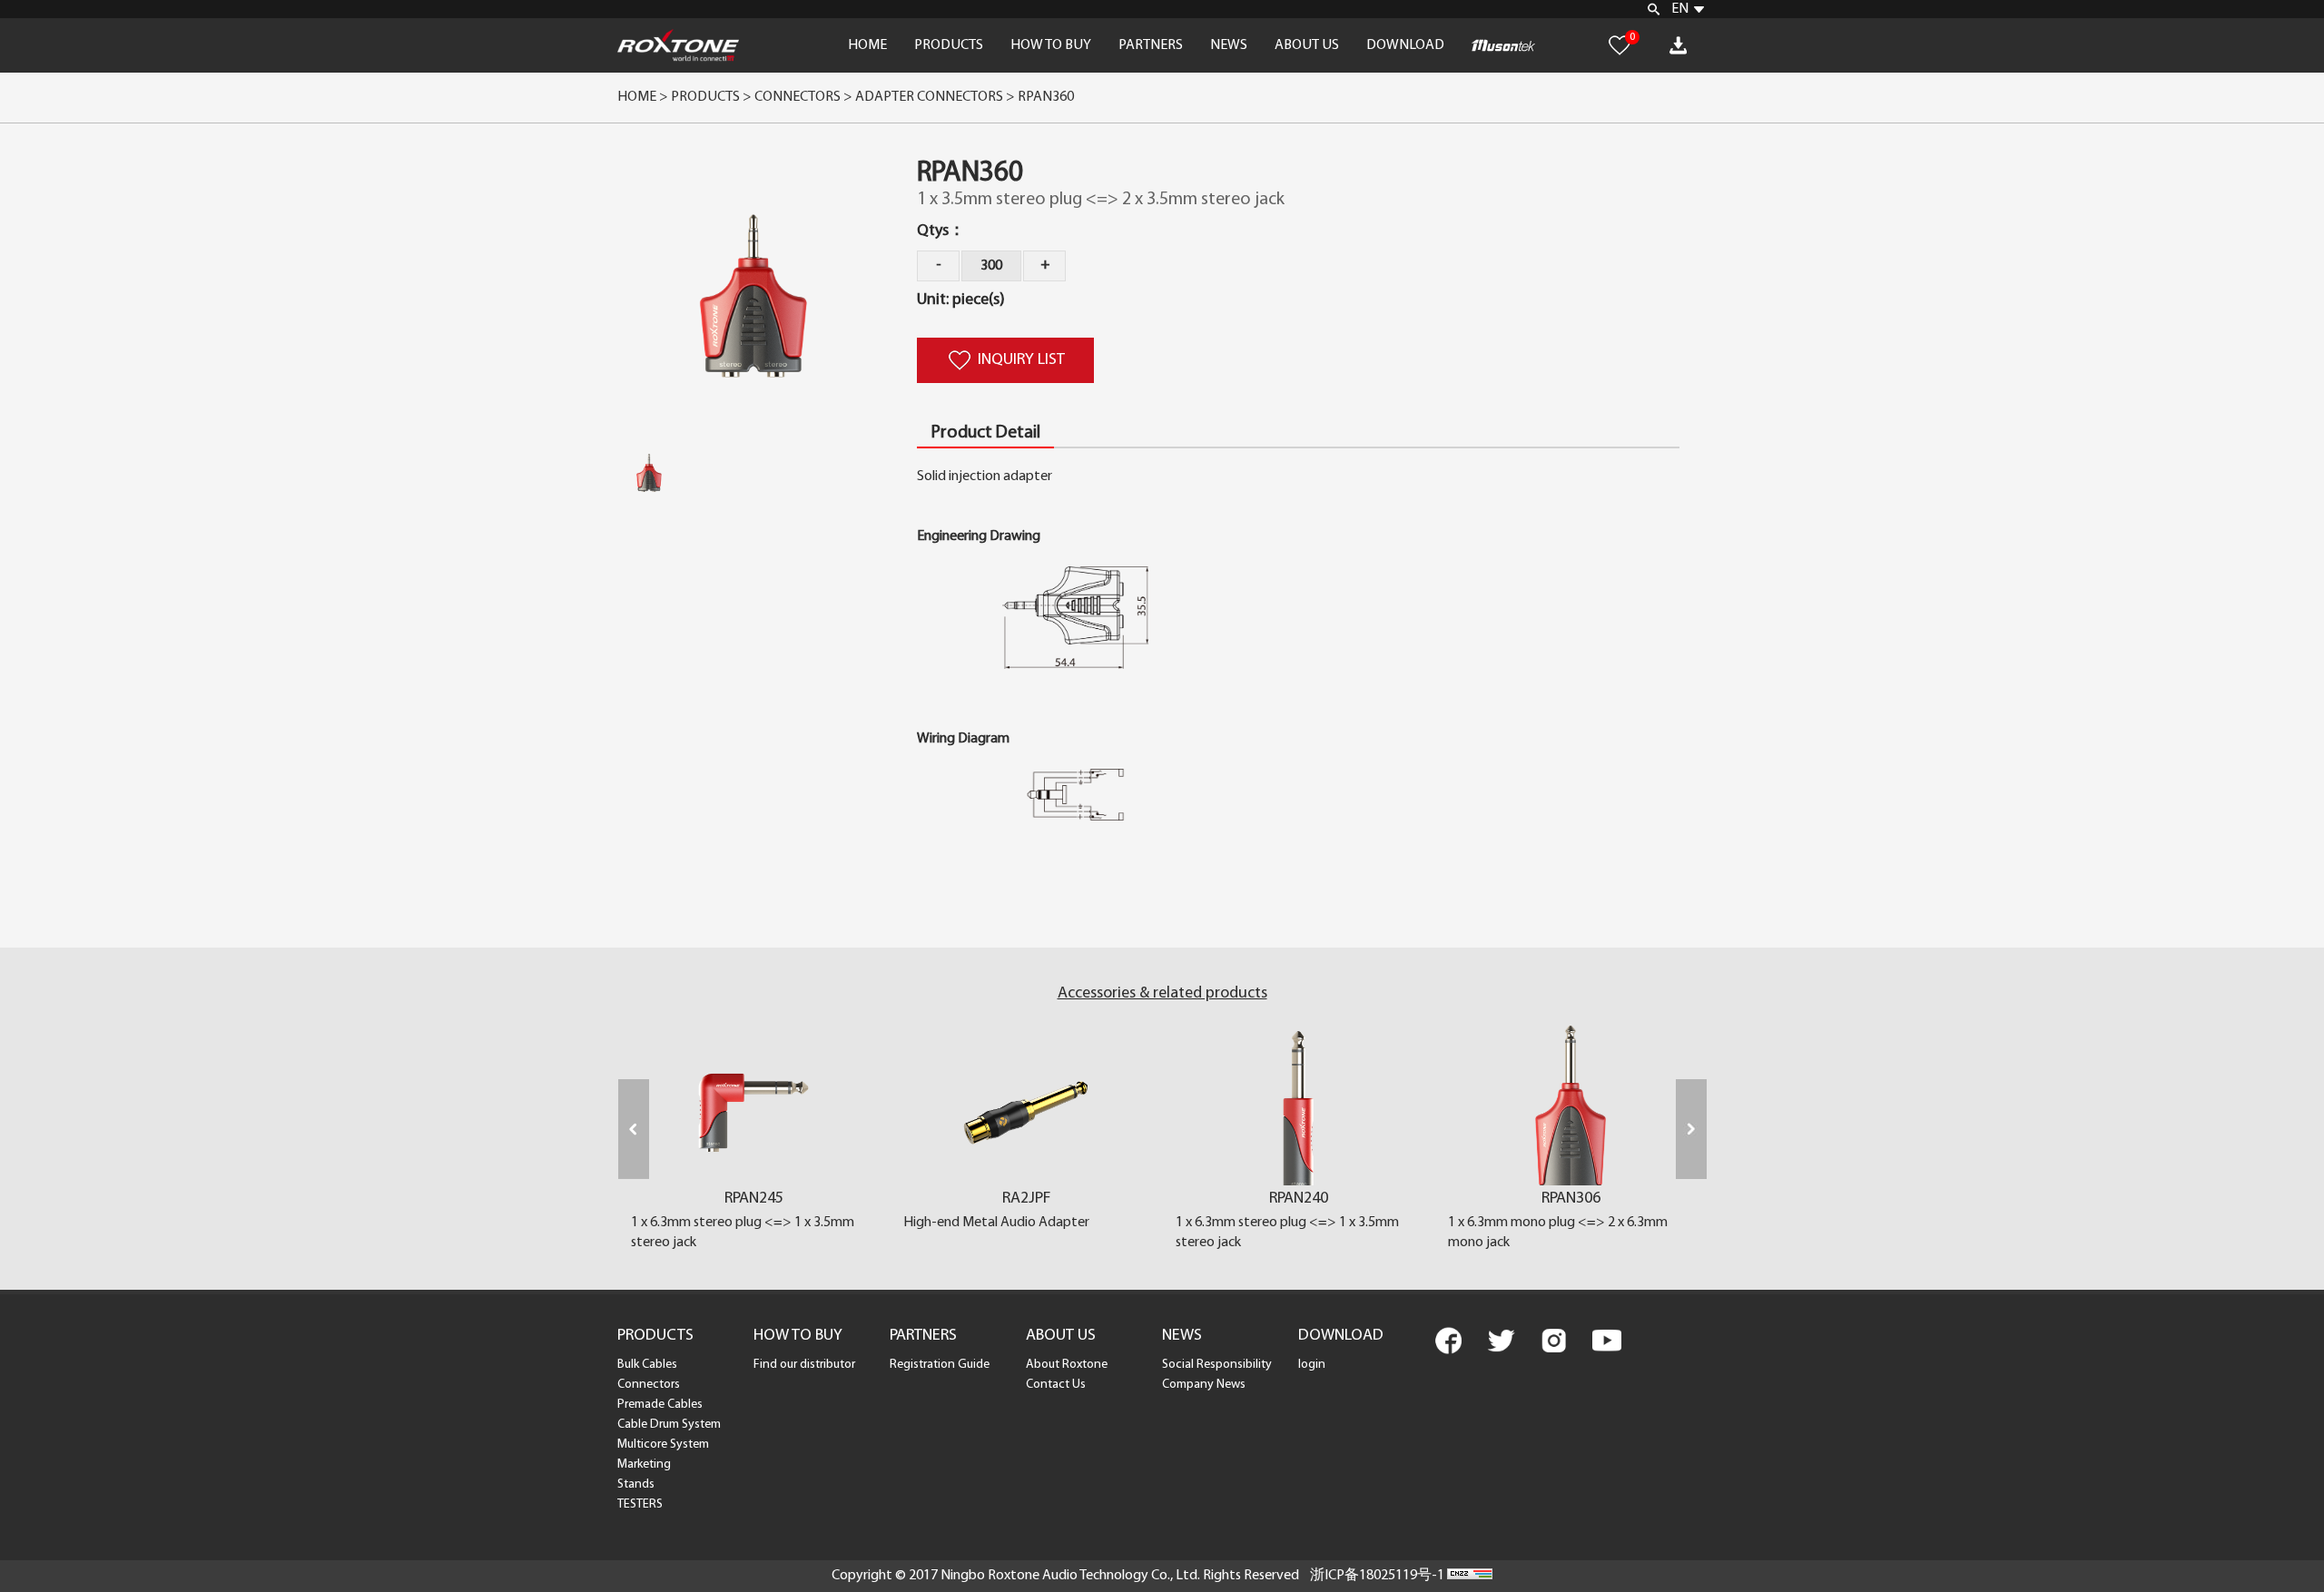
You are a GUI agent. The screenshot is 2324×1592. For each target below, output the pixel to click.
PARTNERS (1151, 45)
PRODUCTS (949, 45)
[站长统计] (1470, 1576)
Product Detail (985, 433)
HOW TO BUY (1051, 45)
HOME (867, 45)
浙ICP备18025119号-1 (1377, 1576)
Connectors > (805, 97)
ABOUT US (1307, 45)
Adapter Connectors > (936, 97)
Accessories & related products (1162, 994)
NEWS (1229, 45)
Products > (711, 97)
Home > (643, 97)
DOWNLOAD (1405, 45)
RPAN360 (1046, 97)
